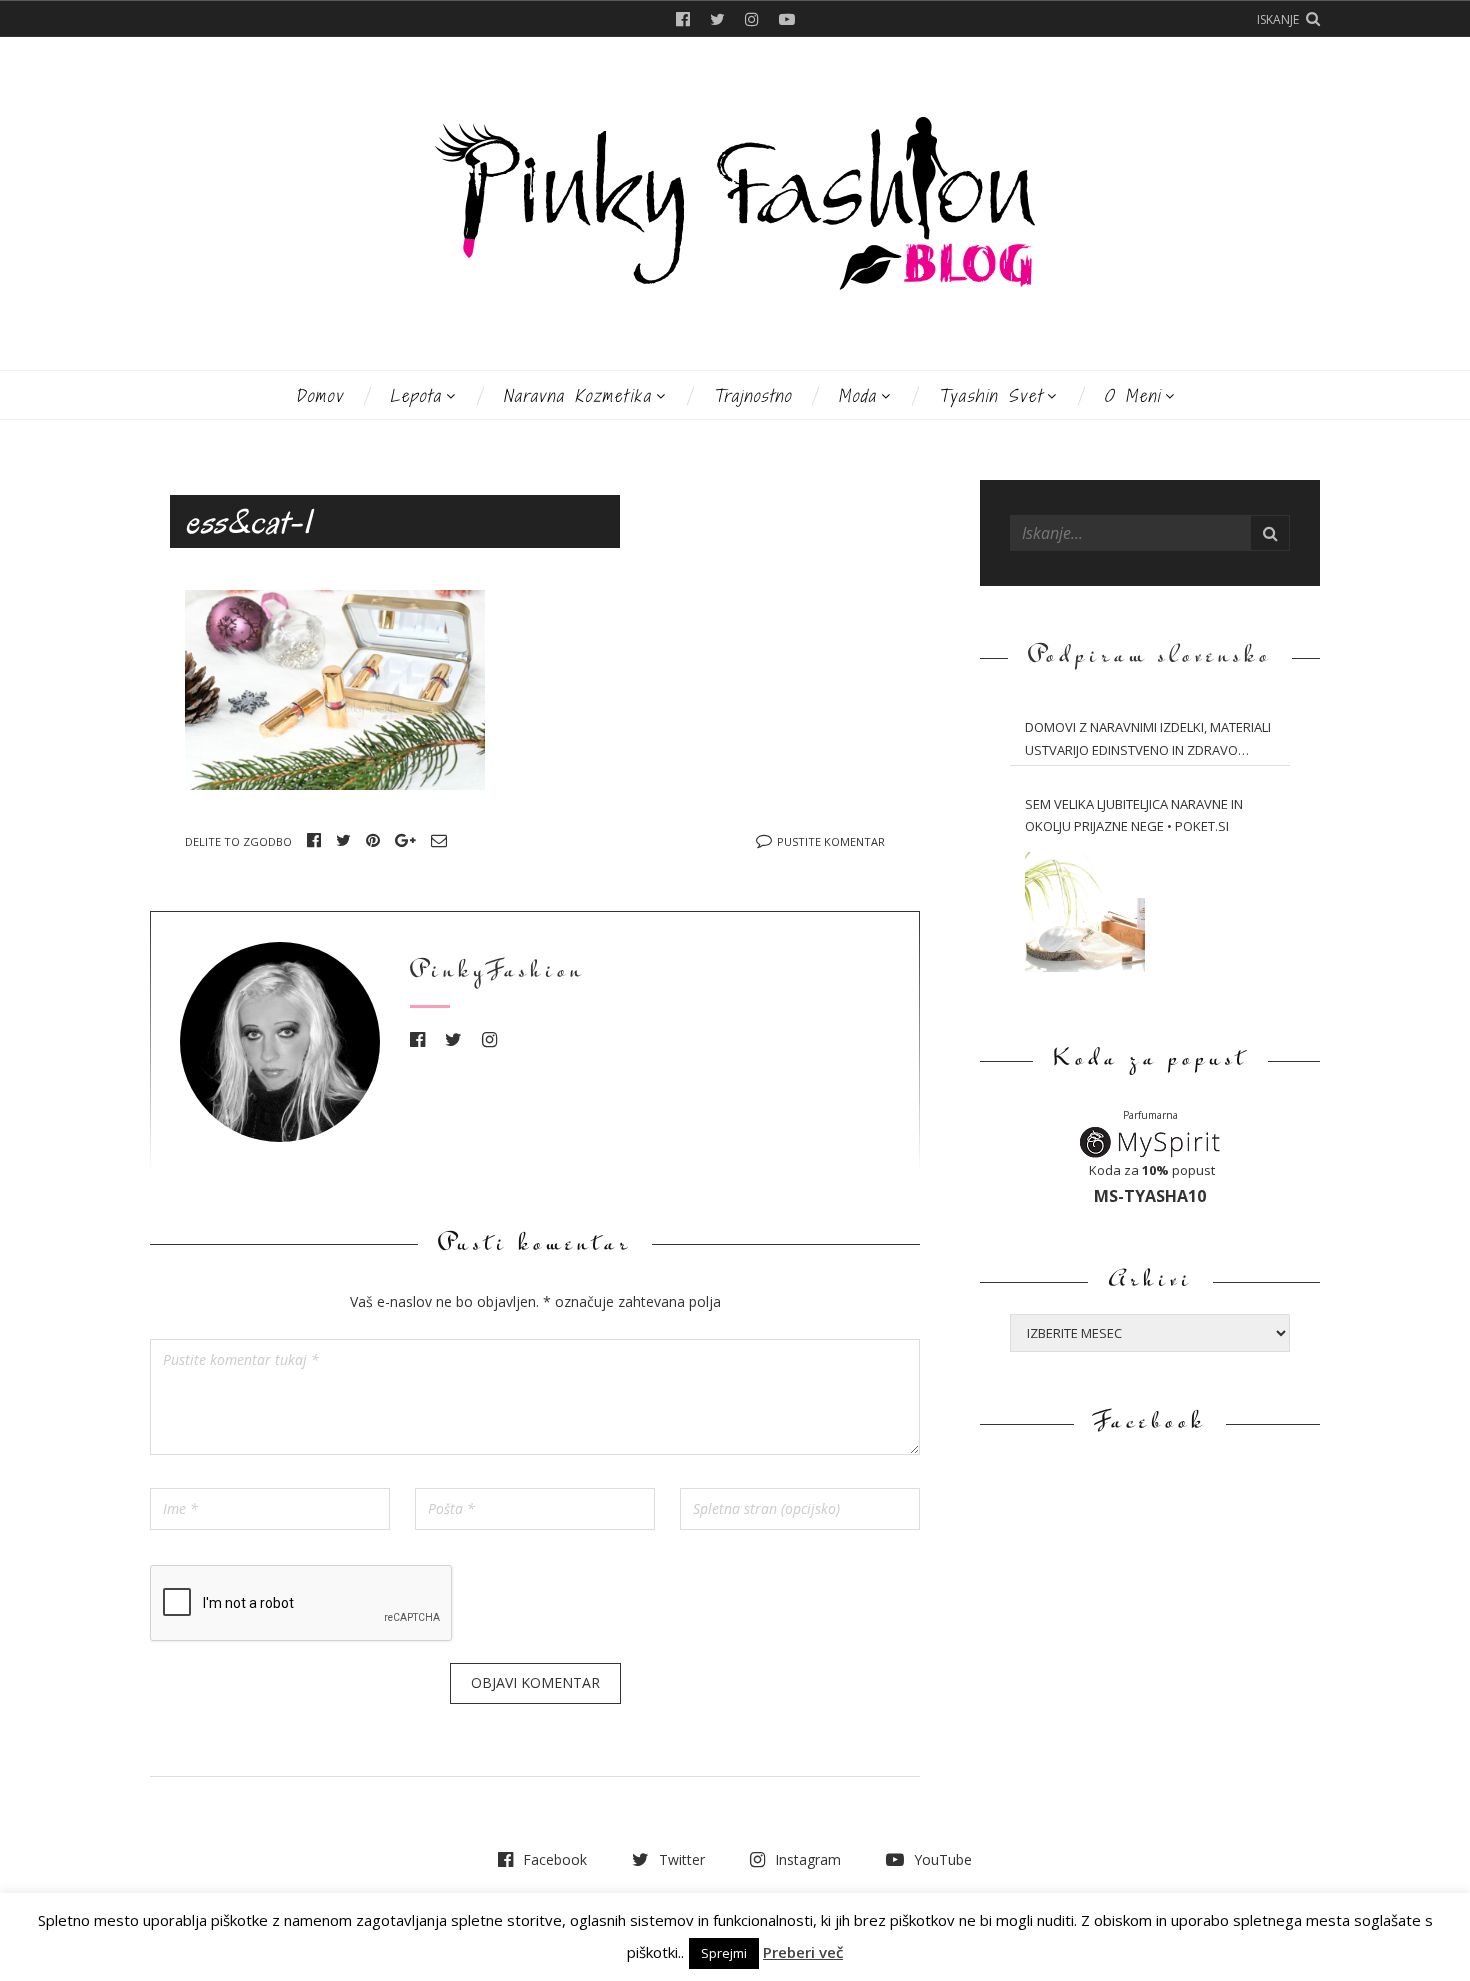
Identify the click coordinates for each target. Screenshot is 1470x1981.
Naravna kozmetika (577, 395)
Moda (857, 395)
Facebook (683, 19)
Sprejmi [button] (724, 1953)
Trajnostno (752, 395)
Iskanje (1278, 19)
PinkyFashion (497, 972)
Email (439, 840)
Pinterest (373, 840)
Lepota (416, 395)
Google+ (405, 840)
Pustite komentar (831, 841)
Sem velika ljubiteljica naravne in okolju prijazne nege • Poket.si (1134, 815)
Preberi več (803, 1952)
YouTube (787, 19)
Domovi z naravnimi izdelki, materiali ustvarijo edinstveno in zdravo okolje (1148, 740)
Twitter (717, 19)
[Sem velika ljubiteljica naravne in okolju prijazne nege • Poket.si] (1085, 912)
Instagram (752, 19)
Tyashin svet (990, 395)
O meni (1132, 395)
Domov (319, 395)
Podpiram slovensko (1150, 657)
